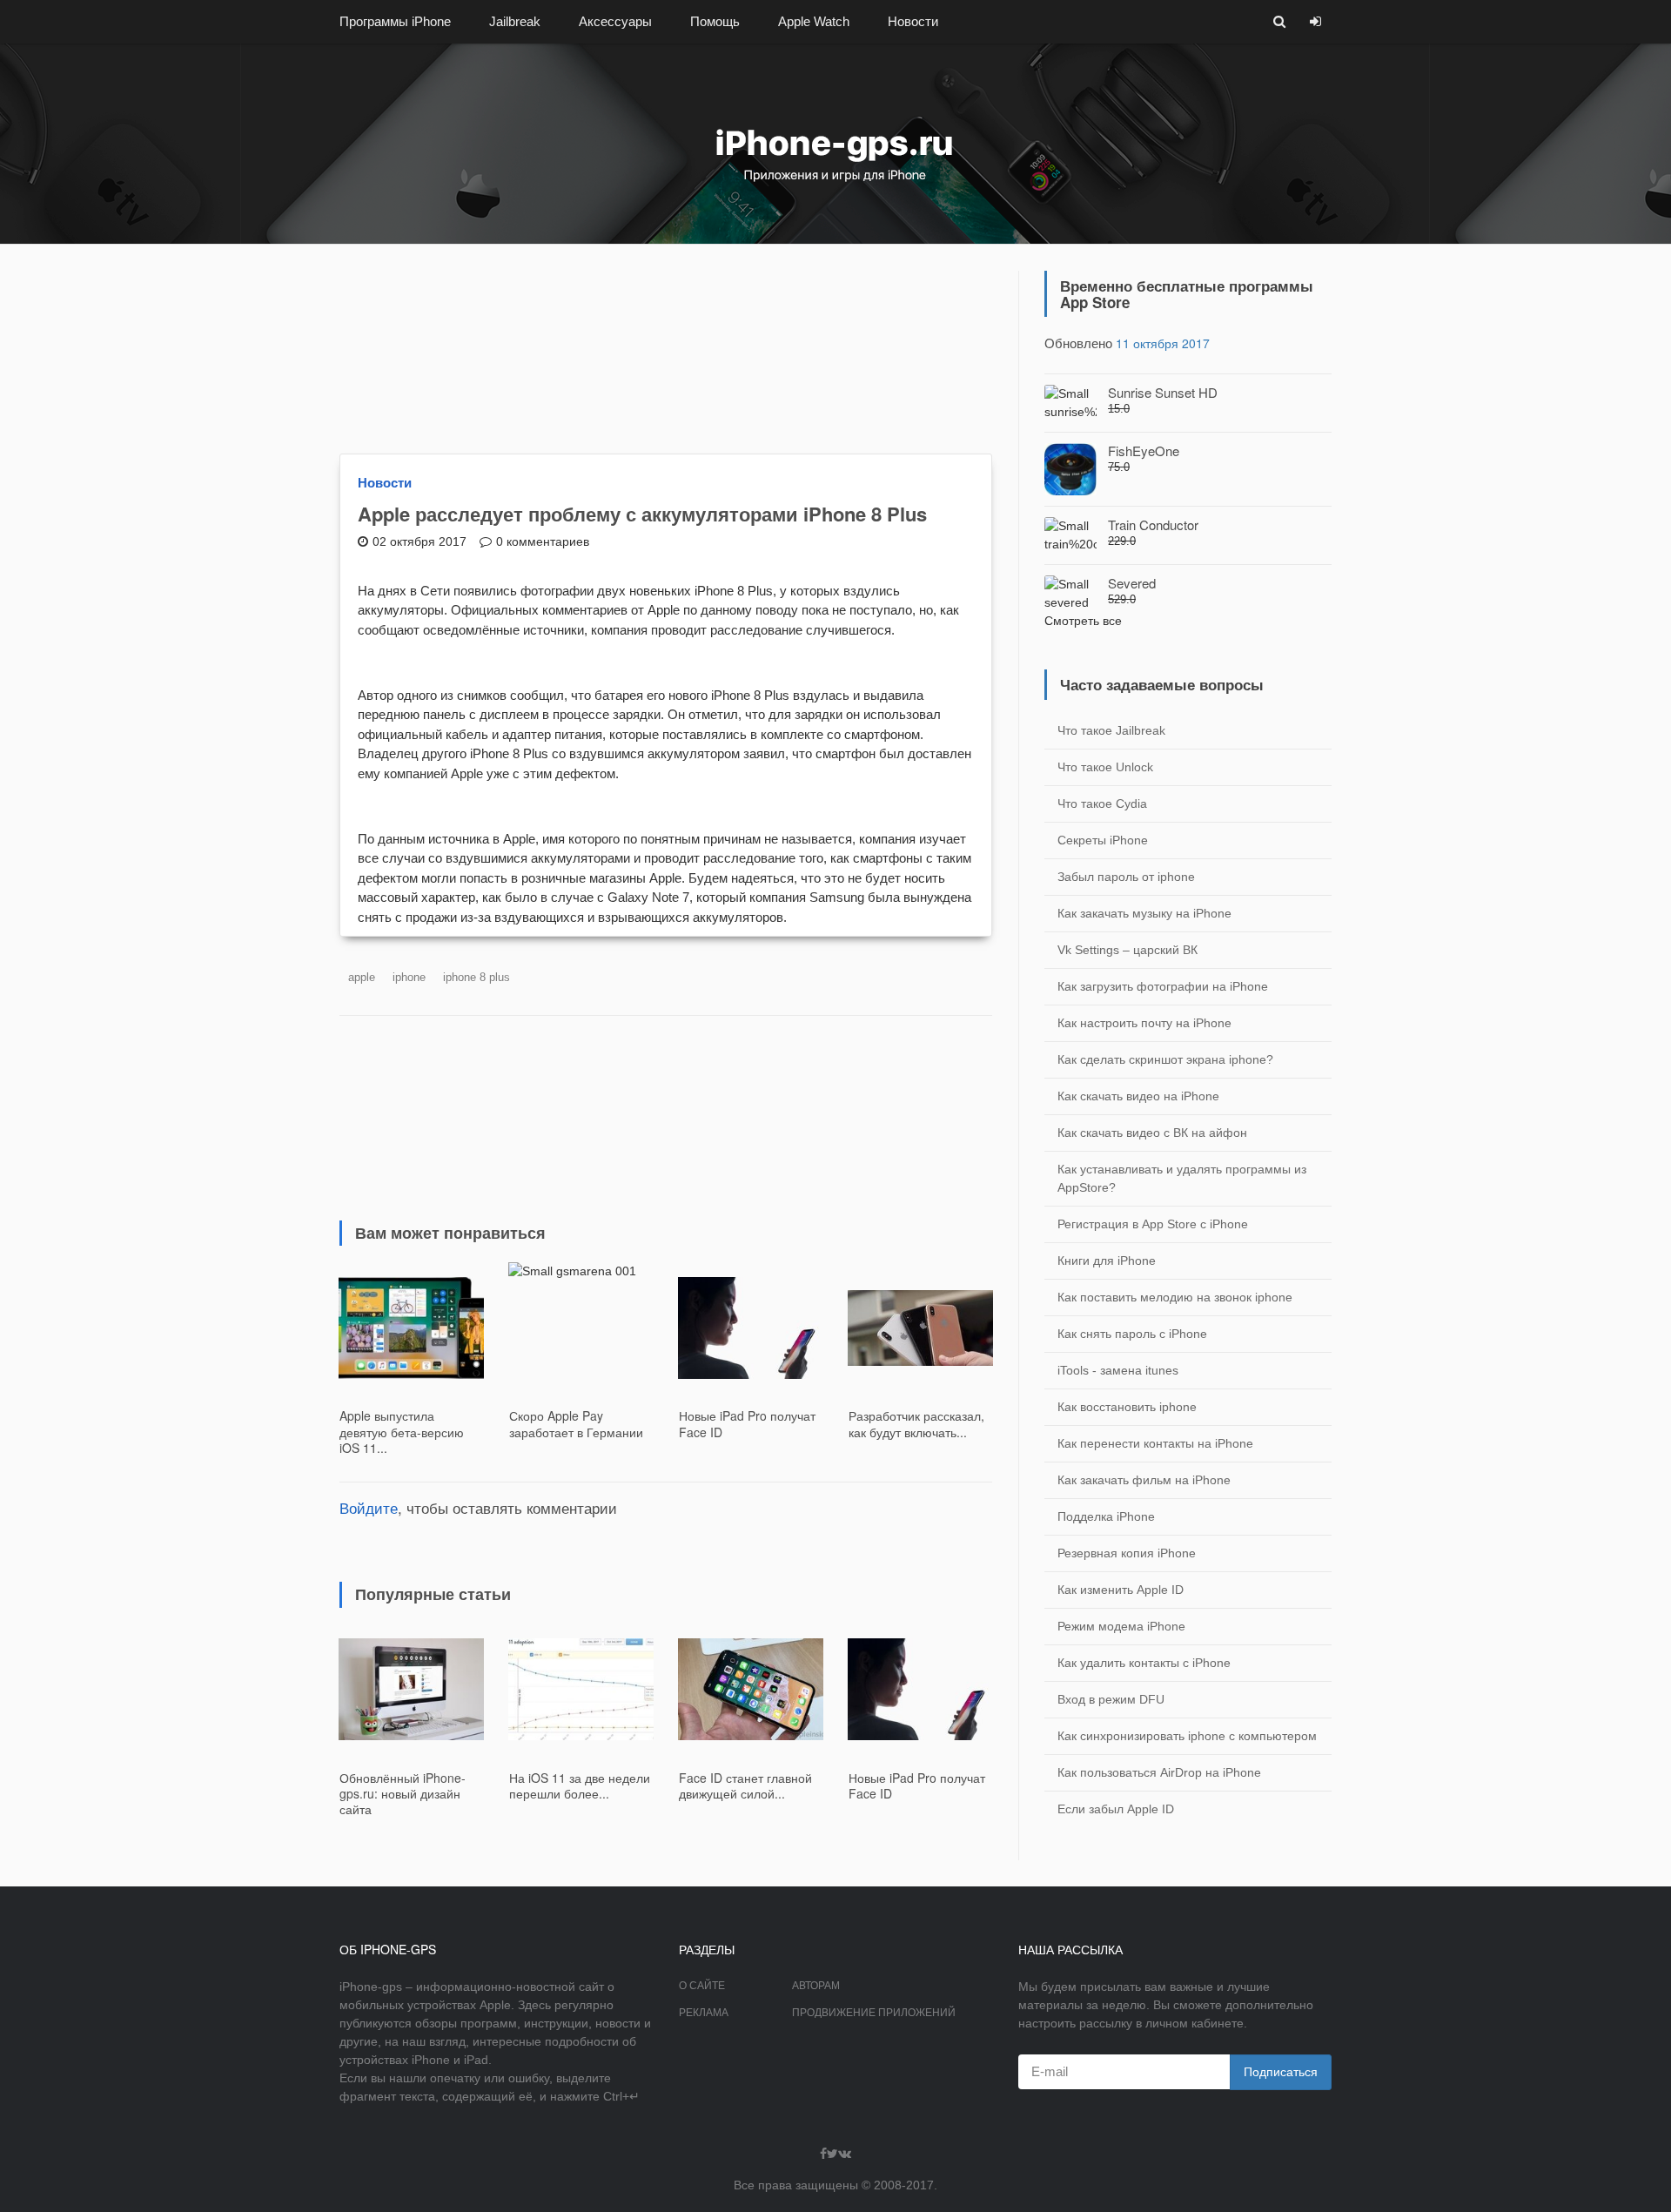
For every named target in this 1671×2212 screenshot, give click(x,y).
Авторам (816, 1986)
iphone (409, 977)
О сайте (702, 1986)
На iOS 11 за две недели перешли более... (580, 1785)
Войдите (369, 1507)
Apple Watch (814, 21)
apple (362, 977)
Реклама (704, 2013)
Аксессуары (615, 21)
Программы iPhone (395, 21)
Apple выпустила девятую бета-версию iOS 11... (402, 1431)
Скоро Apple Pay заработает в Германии (576, 1423)
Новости (913, 21)
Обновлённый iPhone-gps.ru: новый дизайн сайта (403, 1793)
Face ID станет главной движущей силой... (745, 1785)
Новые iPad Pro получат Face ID (747, 1423)
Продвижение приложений (874, 2013)
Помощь (715, 21)
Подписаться (1281, 2072)
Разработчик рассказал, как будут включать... (916, 1423)
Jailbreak (515, 21)
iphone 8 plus (476, 977)
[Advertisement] (666, 349)
